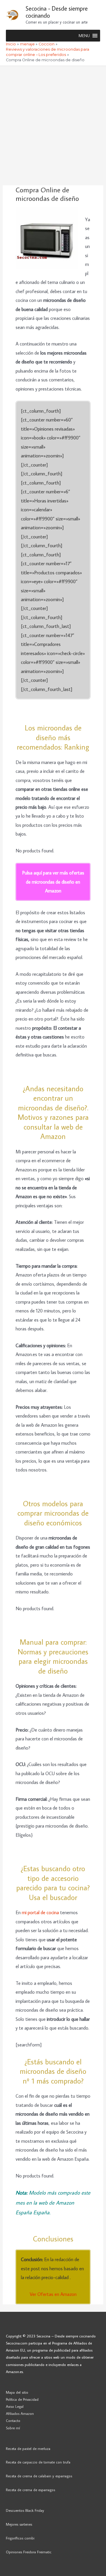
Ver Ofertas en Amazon (53, 2294)
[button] (84, 36)
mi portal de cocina (40, 1912)
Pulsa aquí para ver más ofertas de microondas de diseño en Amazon (53, 882)
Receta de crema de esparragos (30, 2490)
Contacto (13, 2420)
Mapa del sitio (17, 2392)
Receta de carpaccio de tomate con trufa (38, 2462)
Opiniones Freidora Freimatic (29, 2552)
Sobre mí (13, 2428)
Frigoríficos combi (20, 2538)
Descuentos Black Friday (25, 2510)
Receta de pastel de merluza (28, 2448)
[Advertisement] (53, 122)
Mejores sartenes (19, 2524)
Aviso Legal (15, 2406)
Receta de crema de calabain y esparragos (39, 2476)
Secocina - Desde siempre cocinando (57, 12)
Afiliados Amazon (20, 2413)
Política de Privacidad (22, 2399)
